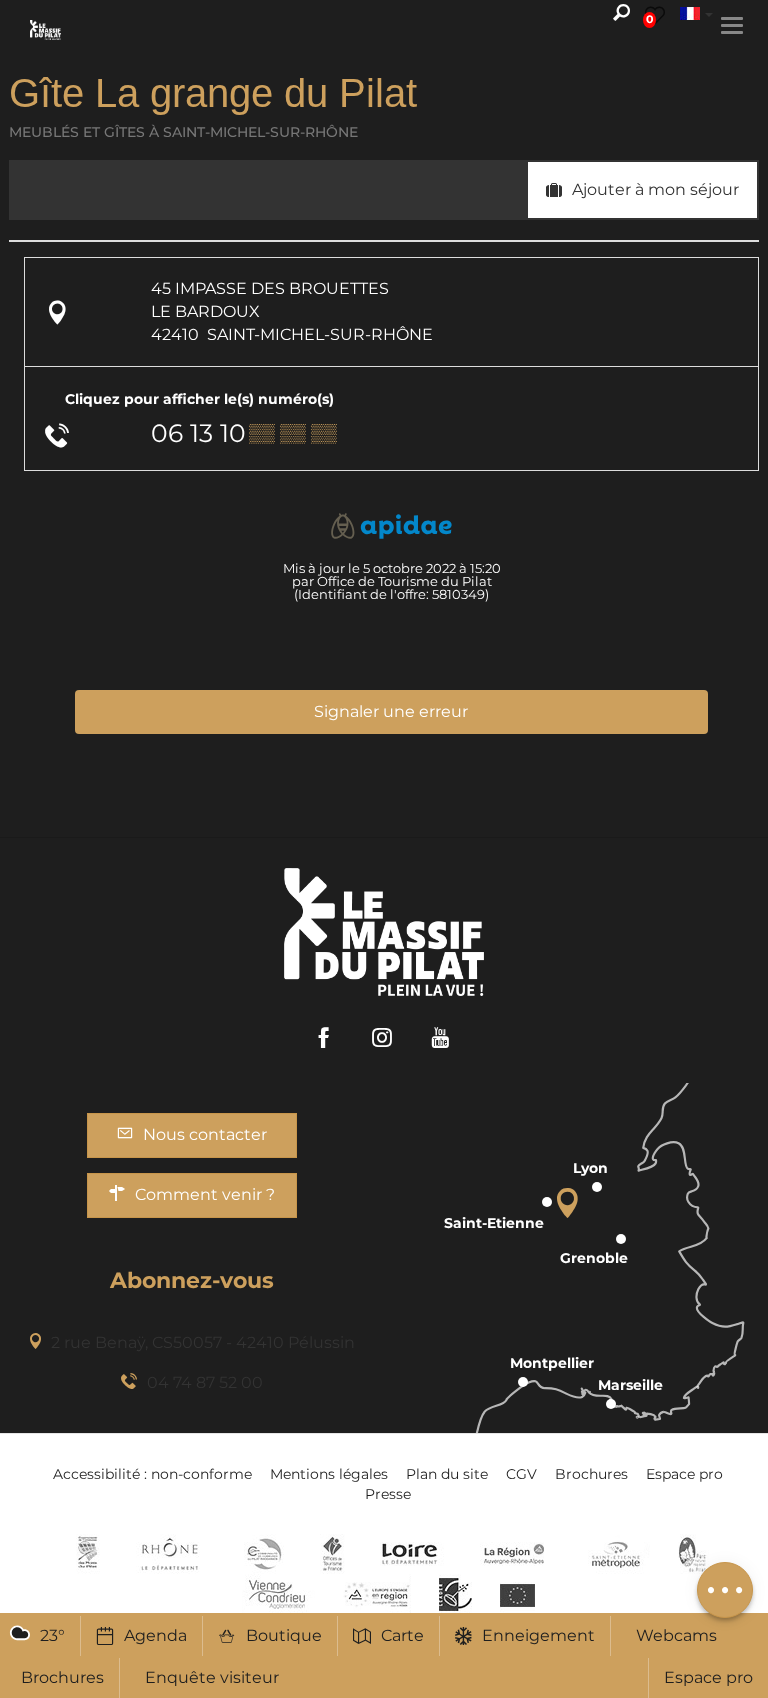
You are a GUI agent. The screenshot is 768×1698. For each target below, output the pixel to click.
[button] (642, 190)
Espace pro (708, 1677)
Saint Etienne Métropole (616, 1554)
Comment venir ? (205, 1194)
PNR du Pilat (693, 1554)
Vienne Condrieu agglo (278, 1594)
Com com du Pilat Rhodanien (262, 1554)
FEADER (377, 1594)
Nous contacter (205, 1134)
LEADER (455, 1594)
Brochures (591, 1474)
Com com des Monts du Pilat (87, 1554)
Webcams (676, 1635)
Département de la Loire (409, 1554)
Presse (388, 1494)
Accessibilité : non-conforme (152, 1474)
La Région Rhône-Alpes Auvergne (514, 1554)
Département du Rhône (170, 1554)
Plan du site (447, 1474)
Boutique (284, 1635)
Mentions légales (329, 1474)
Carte (402, 1635)
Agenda (155, 1635)
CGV (521, 1474)
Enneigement (538, 1635)
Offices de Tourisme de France (332, 1554)
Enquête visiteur (212, 1677)
